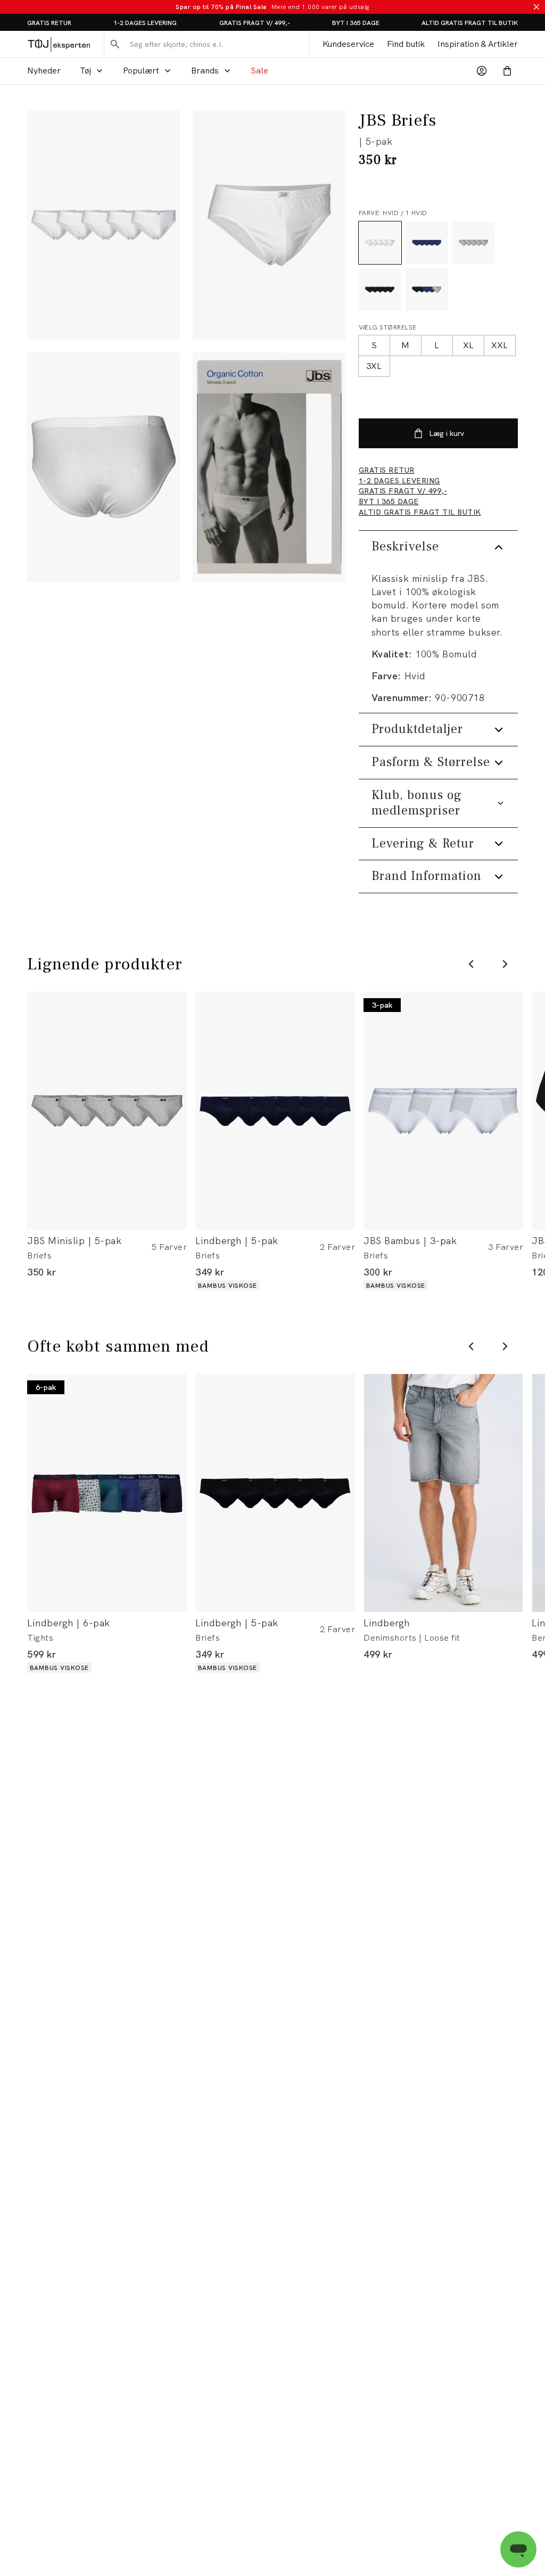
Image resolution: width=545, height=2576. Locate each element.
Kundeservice (348, 44)
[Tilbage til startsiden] (59, 44)
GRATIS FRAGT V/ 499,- (255, 23)
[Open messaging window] (518, 2549)
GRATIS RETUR (49, 23)
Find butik (406, 44)
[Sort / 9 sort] (380, 290)
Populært (141, 71)
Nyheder (44, 71)
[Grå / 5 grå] (474, 243)
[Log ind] (482, 71)
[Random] (269, 467)
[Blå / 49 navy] (427, 243)
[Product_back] (104, 467)
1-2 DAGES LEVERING (145, 23)
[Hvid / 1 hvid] (380, 243)
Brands (205, 71)
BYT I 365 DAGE (356, 23)
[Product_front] (269, 225)
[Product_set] (104, 225)
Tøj (85, 71)
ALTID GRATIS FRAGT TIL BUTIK (470, 23)
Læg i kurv (447, 433)
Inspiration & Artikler (478, 44)
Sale (259, 71)
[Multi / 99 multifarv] (427, 290)
